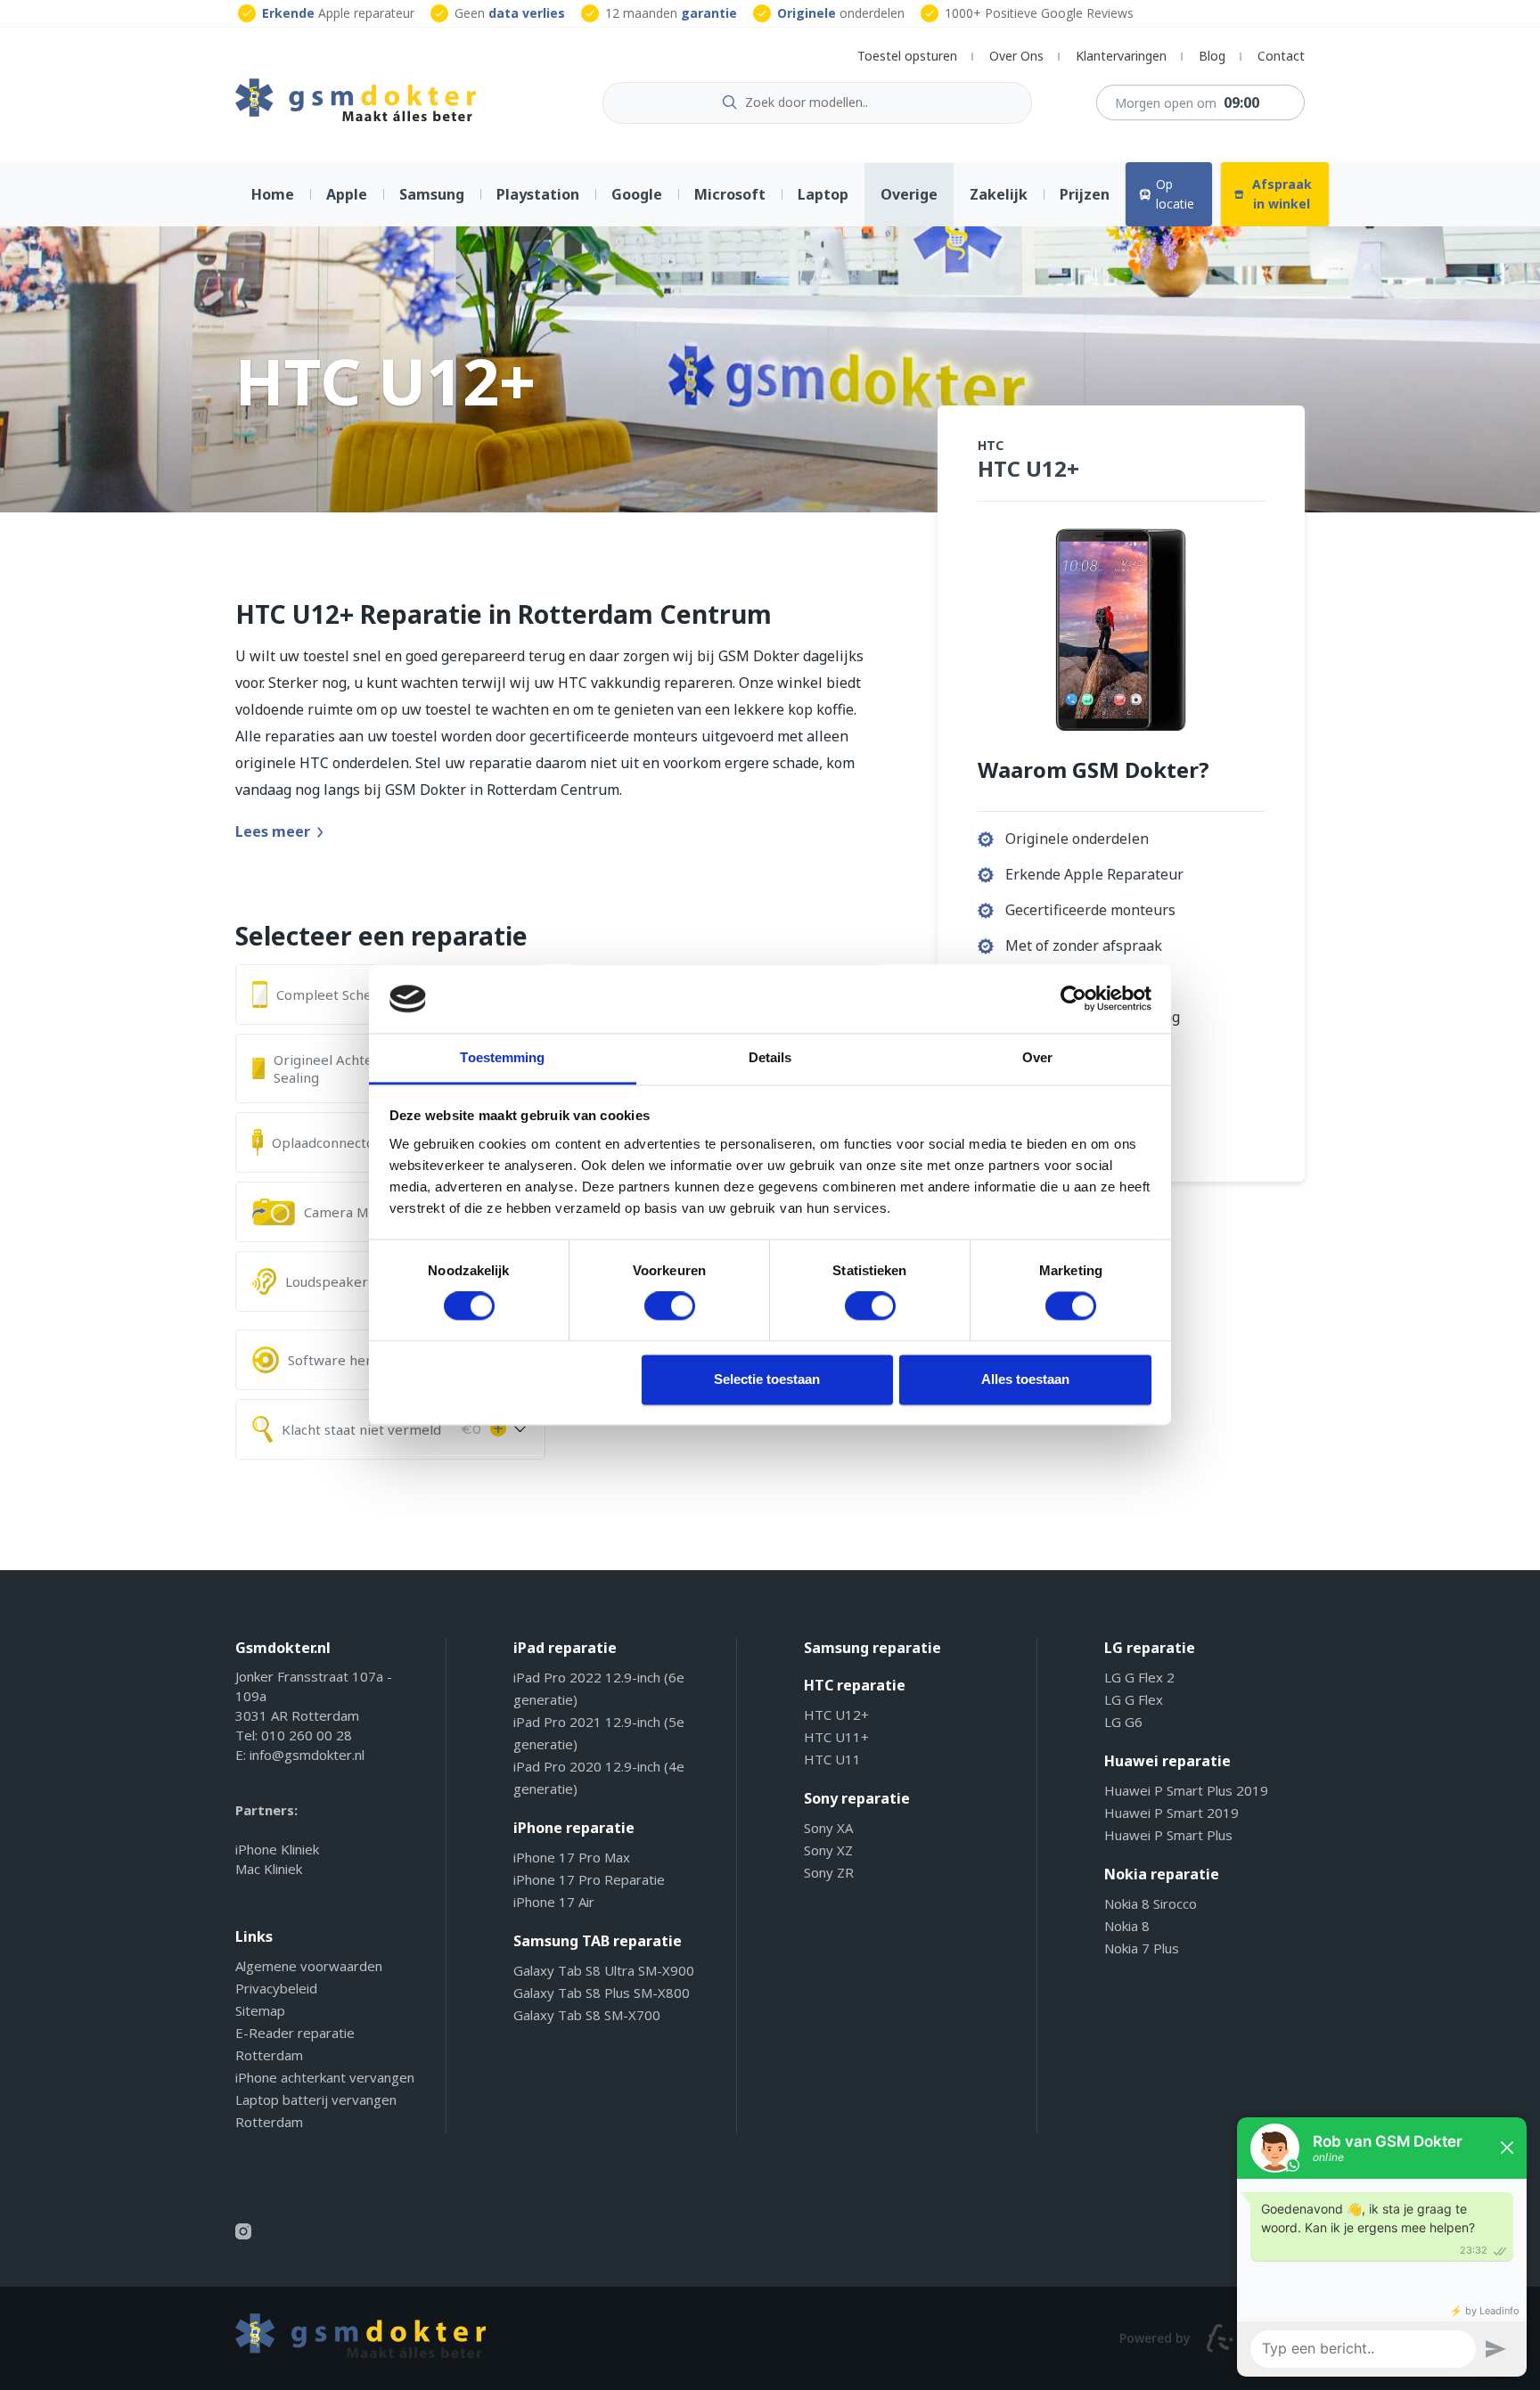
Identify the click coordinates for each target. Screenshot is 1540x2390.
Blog (1212, 56)
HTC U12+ (836, 1715)
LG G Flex (1134, 1699)
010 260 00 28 (307, 1735)
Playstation (538, 194)
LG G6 (1123, 1722)
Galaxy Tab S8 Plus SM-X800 (602, 1993)
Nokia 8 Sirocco (1151, 1903)
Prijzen (1085, 194)
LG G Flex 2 (1139, 1677)
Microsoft (730, 194)
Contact (1281, 56)
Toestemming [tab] (502, 1057)
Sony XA (828, 1828)
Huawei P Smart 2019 (1171, 1813)
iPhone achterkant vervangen (325, 2077)
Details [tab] (770, 1057)
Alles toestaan (1025, 1379)
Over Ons (1016, 56)
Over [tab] (1037, 1057)
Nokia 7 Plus (1142, 1948)
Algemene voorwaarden (309, 1966)
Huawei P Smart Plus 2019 (1186, 1790)
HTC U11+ (836, 1737)
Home (273, 194)
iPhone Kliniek (277, 1849)
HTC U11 (832, 1759)
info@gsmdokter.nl (307, 1755)
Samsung (432, 194)
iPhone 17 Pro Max (572, 1857)
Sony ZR (829, 1872)
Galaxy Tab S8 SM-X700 (587, 2015)
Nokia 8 (1127, 1926)
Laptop (823, 194)
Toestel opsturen (907, 56)
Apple (347, 194)
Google (637, 194)
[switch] (670, 1306)
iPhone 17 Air (554, 1902)
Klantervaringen (1121, 56)
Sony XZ (828, 1850)
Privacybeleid (276, 1988)
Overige (909, 194)
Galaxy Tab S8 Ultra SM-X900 (604, 1970)
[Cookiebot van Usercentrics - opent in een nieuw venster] (1073, 999)
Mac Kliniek (269, 1869)
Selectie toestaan (767, 1379)
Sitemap (260, 2010)
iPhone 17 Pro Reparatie (589, 1879)
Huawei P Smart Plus (1168, 1835)
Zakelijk (999, 194)
